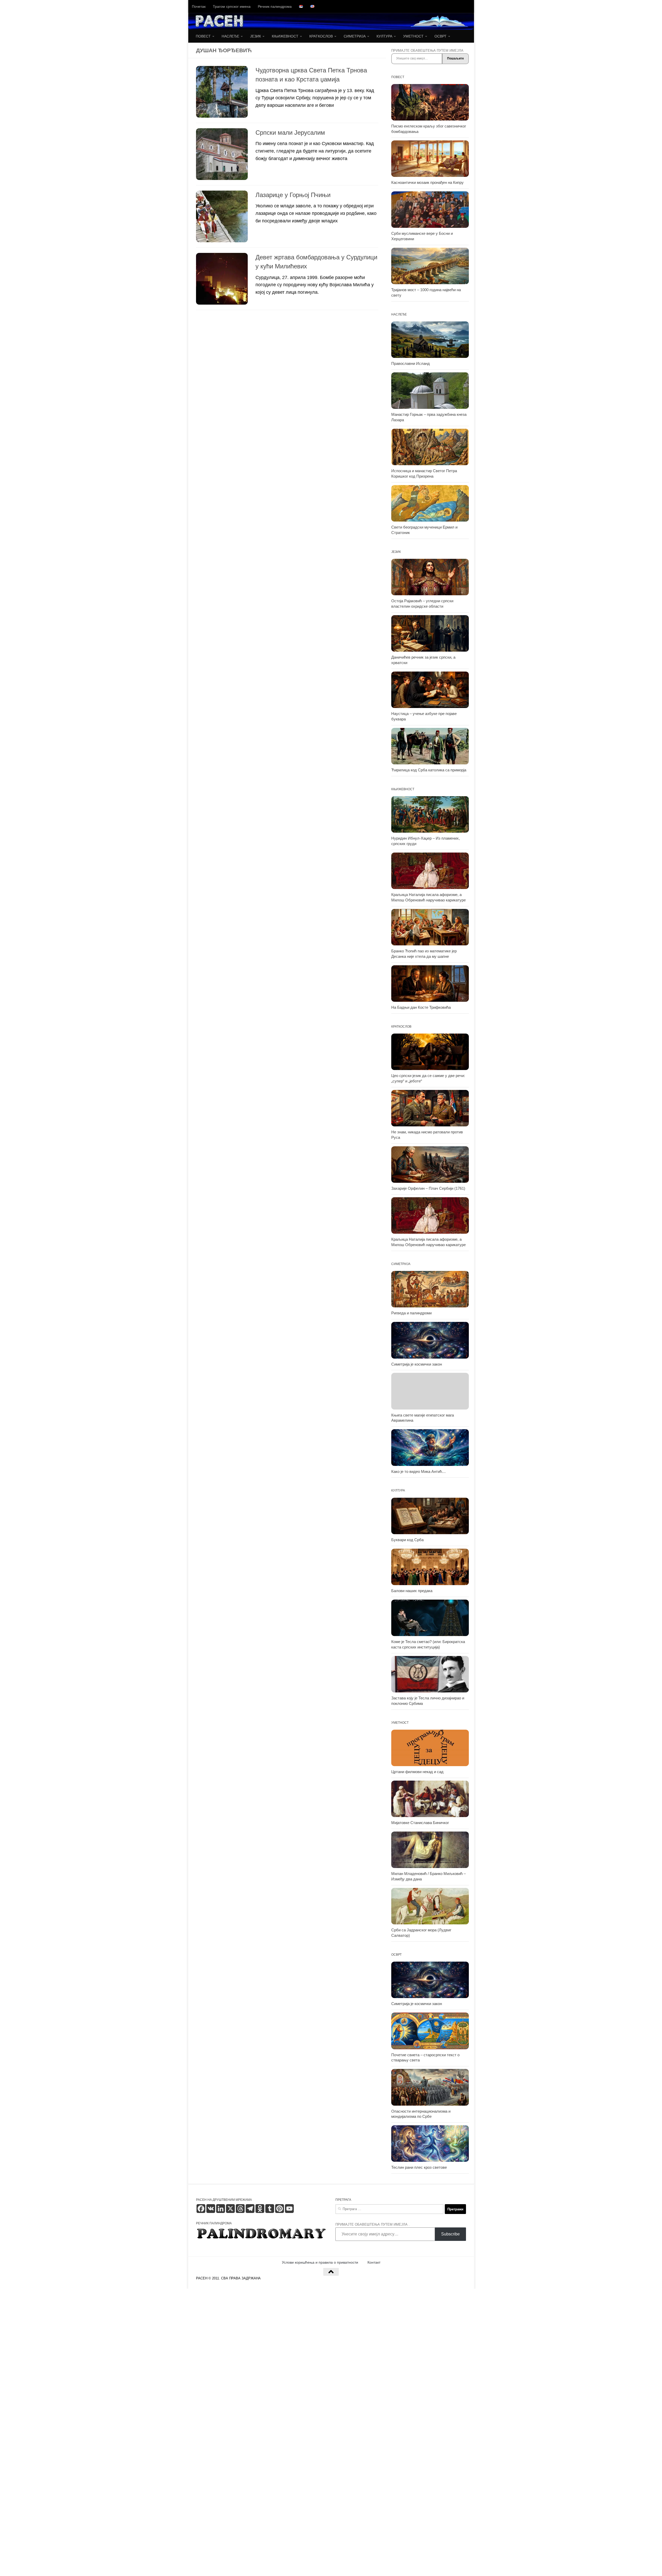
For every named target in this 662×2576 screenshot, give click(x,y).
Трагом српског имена (232, 6)
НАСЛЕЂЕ (230, 36)
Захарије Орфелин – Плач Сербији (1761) (428, 1188)
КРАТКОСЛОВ (321, 36)
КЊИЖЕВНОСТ (285, 36)
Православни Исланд (411, 364)
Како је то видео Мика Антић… (419, 1472)
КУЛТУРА (384, 36)
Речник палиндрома (275, 6)
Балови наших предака (412, 1591)
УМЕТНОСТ (413, 36)
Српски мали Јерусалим (290, 133)
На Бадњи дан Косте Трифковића (421, 1007)
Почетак (199, 6)
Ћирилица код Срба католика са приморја (429, 770)
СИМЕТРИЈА (355, 36)
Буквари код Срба (407, 1540)
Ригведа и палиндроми (411, 1313)
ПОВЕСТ (203, 36)
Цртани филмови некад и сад (417, 1772)
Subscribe (450, 2234)
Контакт (374, 2262)
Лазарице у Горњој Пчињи (293, 195)
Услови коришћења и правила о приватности (320, 2262)
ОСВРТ (441, 36)
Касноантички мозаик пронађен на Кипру (427, 183)
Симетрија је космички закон (417, 1364)
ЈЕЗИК (255, 36)
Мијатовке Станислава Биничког (420, 1823)
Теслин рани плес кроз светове (419, 2167)
